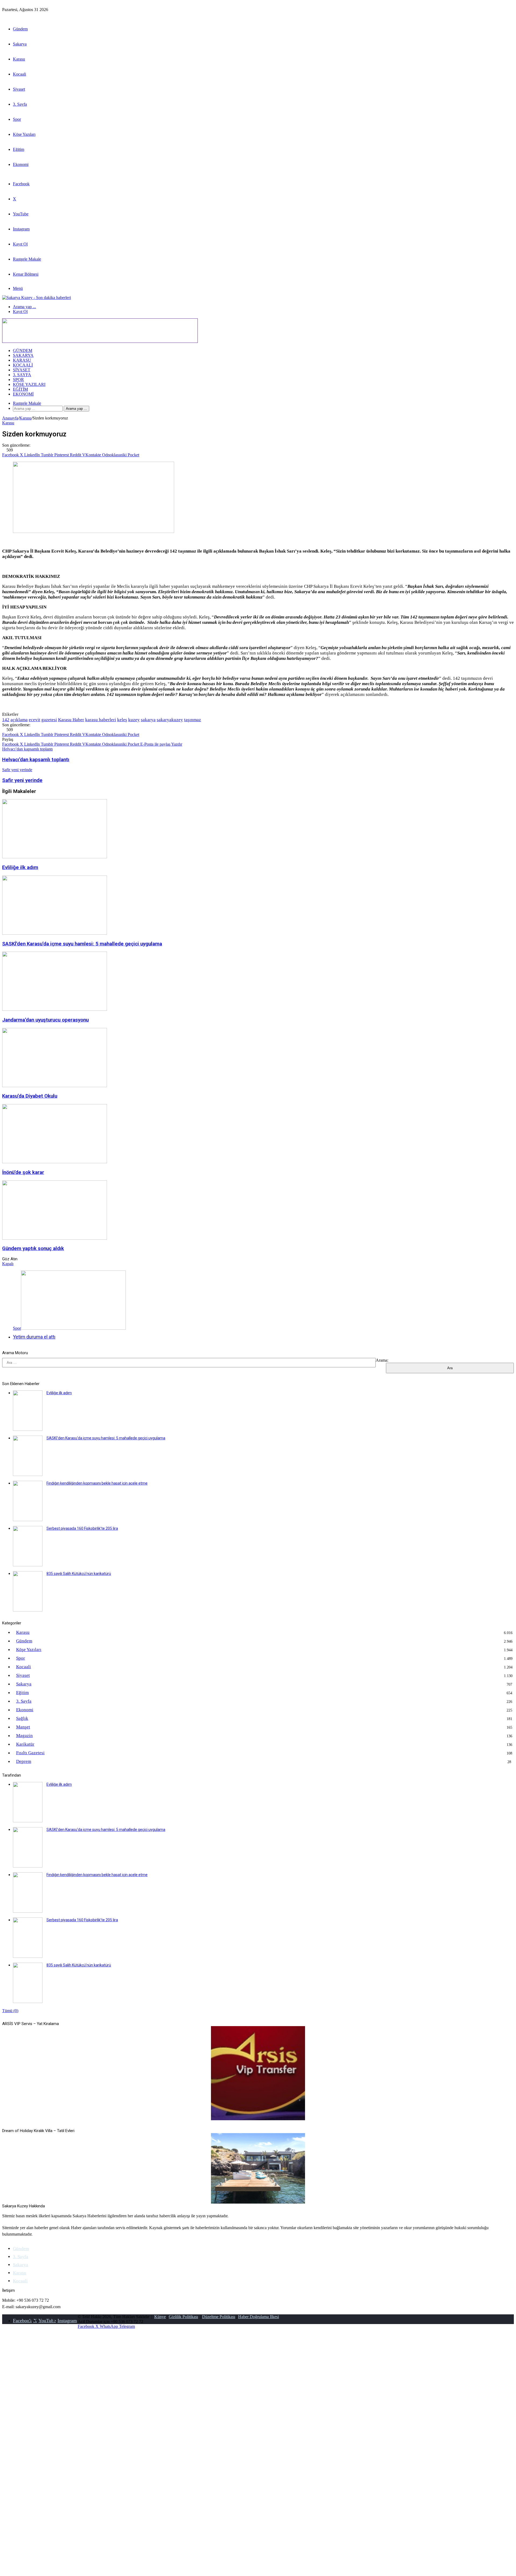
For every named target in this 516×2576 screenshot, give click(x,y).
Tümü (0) (10, 2011)
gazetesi (49, 720)
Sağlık (22, 1718)
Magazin (24, 1736)
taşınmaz (193, 720)
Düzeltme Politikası (219, 2317)
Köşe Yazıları (24, 134)
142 (6, 720)
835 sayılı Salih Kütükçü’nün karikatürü (79, 1574)
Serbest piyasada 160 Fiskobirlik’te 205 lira (82, 1528)
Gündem (20, 29)
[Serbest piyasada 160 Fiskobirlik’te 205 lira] (28, 1565)
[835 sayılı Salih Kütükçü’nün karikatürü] (28, 1610)
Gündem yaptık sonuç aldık (33, 1248)
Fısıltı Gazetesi (30, 1753)
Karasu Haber (71, 720)
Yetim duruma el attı (34, 1337)
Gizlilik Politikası (183, 2317)
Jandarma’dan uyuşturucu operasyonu (45, 1020)
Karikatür (25, 1744)
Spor (17, 119)
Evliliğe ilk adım (20, 867)
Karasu (19, 59)
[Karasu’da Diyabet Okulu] (55, 1086)
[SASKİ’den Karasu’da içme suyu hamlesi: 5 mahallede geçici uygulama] (55, 933)
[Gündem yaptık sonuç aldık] (55, 1238)
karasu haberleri (101, 720)
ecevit (35, 720)
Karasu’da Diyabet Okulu (30, 1096)
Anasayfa (10, 418)
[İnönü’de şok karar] (55, 1162)
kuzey (134, 720)
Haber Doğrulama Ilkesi (259, 2317)
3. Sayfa (20, 104)
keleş (122, 720)
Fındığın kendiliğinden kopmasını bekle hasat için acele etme (97, 1483)
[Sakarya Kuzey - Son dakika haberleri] (37, 298)
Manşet (23, 1727)
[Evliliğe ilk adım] (55, 857)
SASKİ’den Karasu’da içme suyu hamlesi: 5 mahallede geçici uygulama (82, 944)
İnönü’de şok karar (23, 1172)
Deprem (24, 1761)
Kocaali (19, 74)
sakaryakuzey (170, 720)
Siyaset (19, 89)
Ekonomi (21, 164)
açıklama (19, 720)
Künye (160, 2317)
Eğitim (19, 149)
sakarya (148, 720)
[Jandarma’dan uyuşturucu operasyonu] (55, 1009)
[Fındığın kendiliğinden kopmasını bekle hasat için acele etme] (28, 1520)
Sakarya (20, 44)
